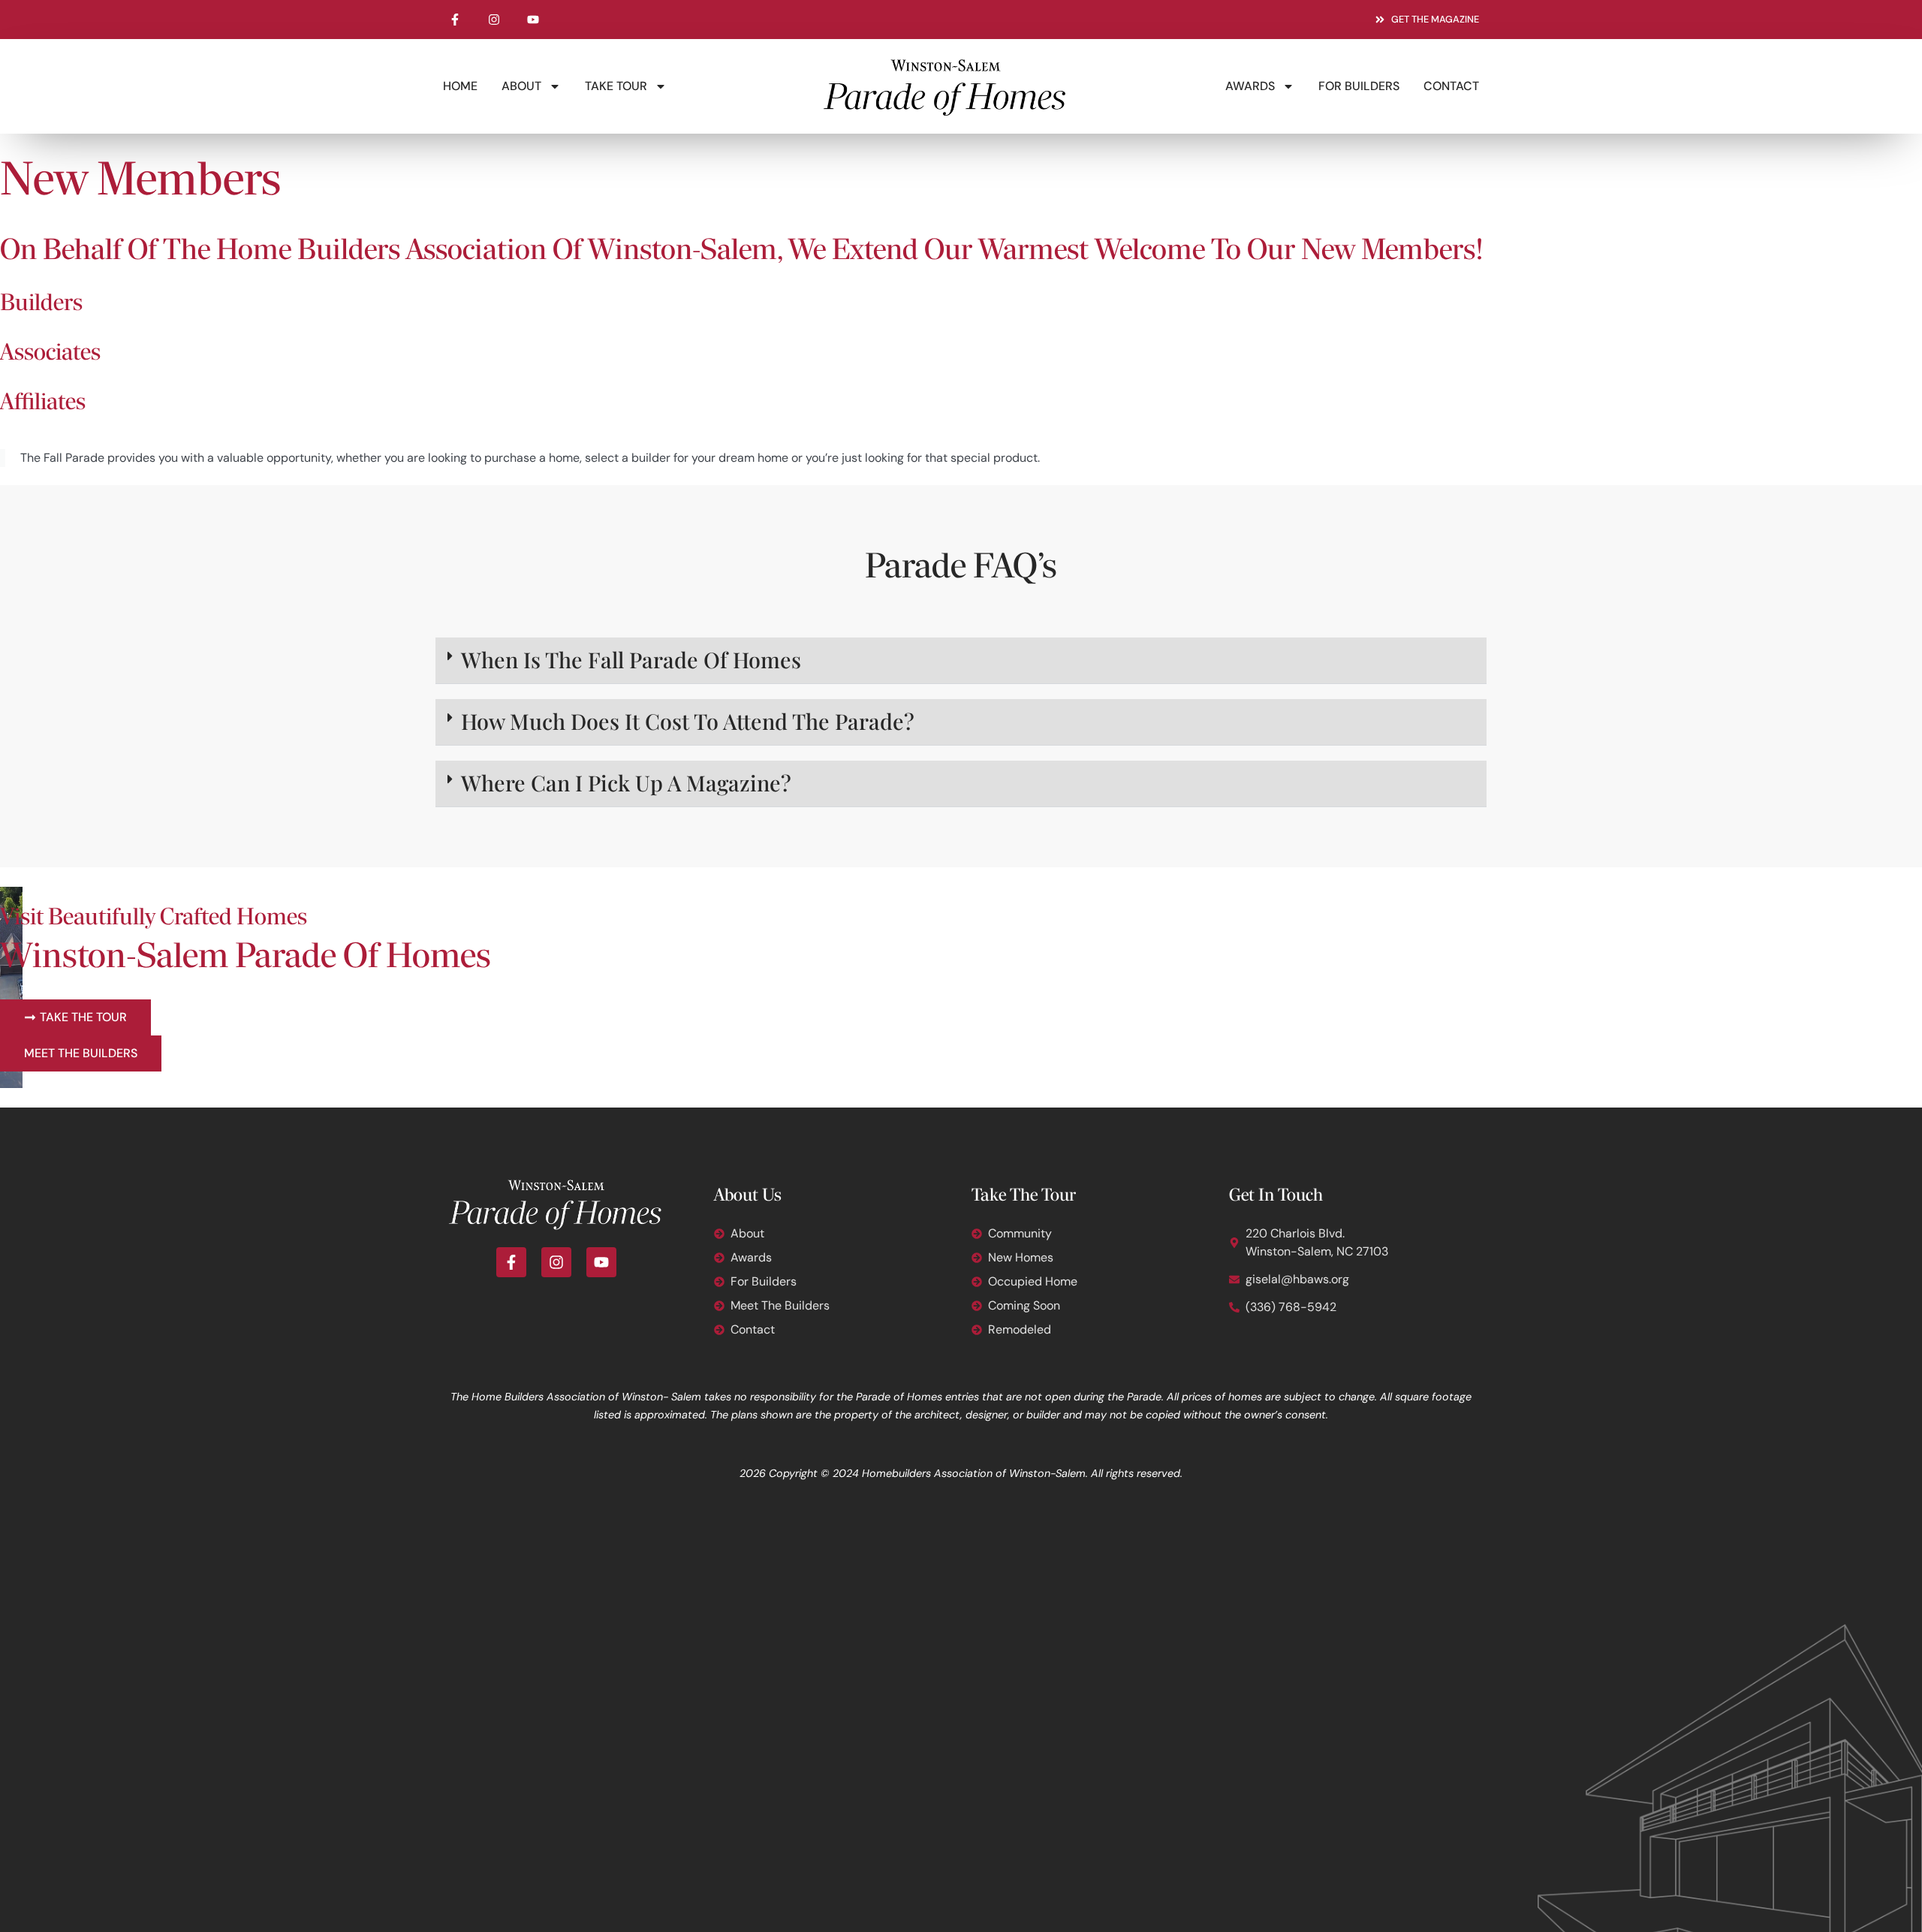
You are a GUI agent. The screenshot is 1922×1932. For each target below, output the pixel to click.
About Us (748, 1196)
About (521, 86)
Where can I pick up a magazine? (626, 782)
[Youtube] (533, 20)
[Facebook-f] (455, 20)
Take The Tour (1024, 1196)
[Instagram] (494, 20)
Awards (1250, 86)
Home (460, 86)
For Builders (1359, 86)
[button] (961, 661)
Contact (1451, 86)
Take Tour (616, 86)
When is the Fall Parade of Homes (631, 659)
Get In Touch (1276, 1196)
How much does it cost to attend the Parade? (688, 721)
